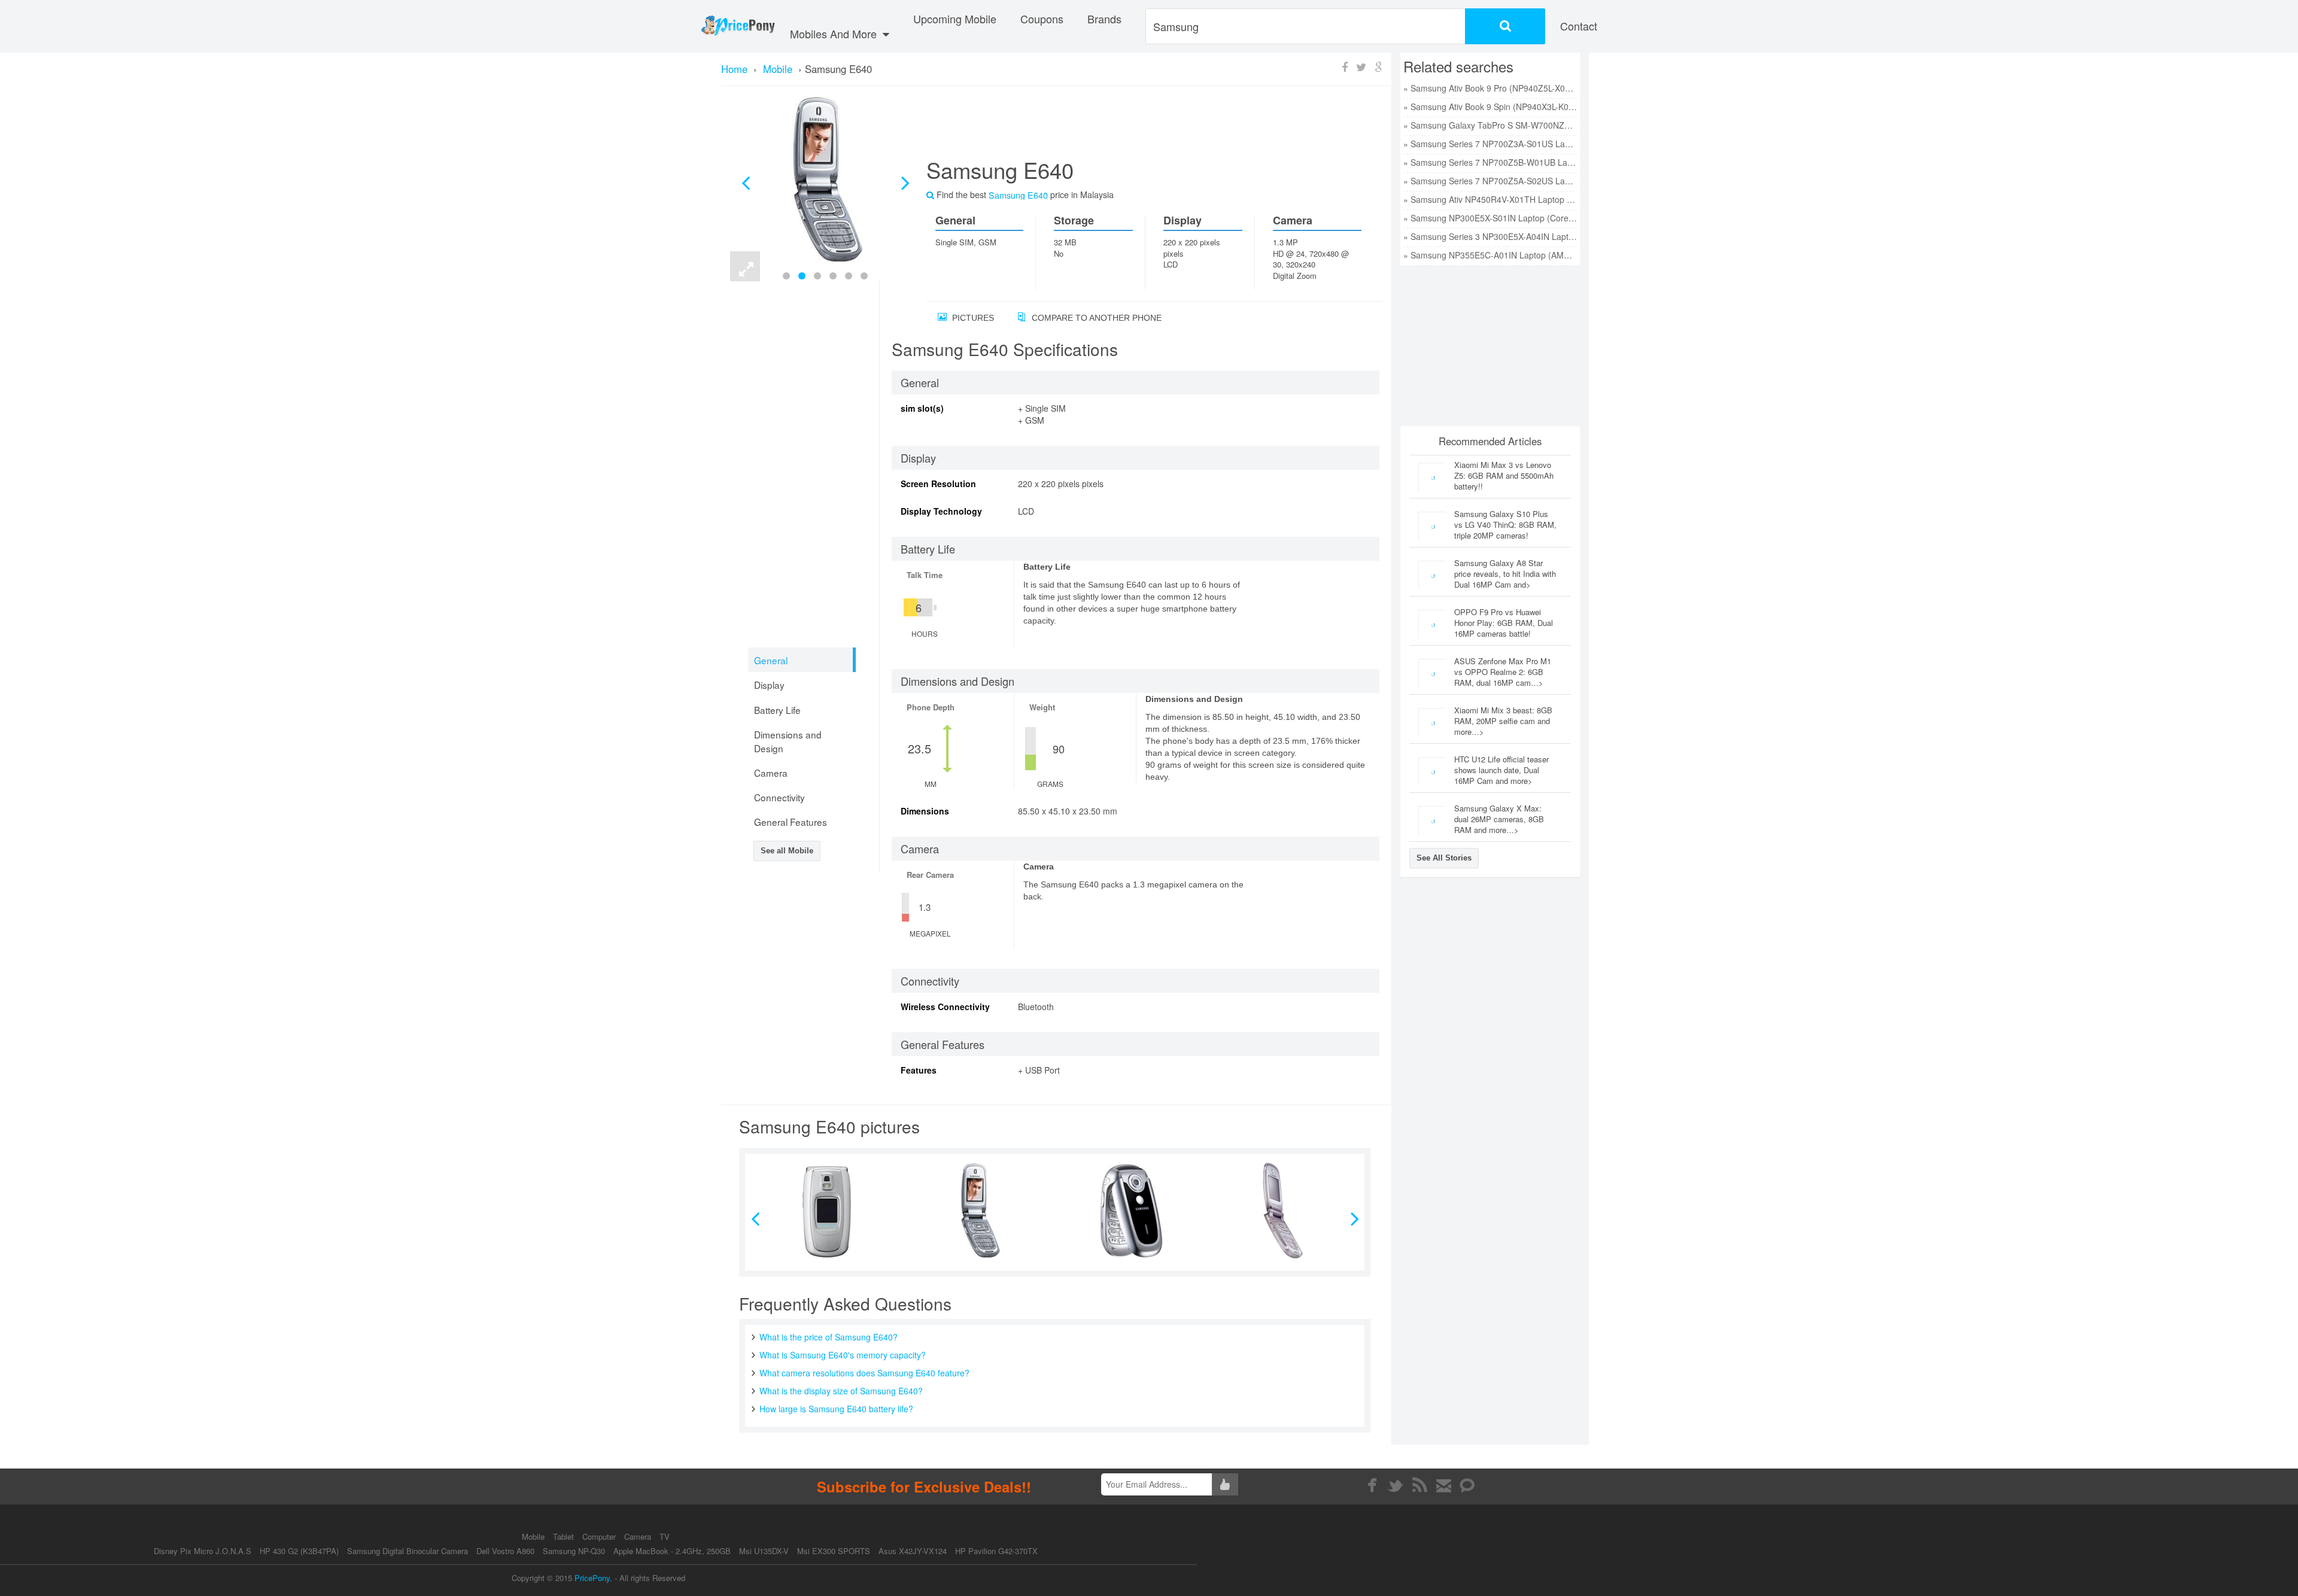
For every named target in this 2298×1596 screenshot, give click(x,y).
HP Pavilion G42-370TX (996, 1551)
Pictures (972, 318)
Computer (600, 1536)
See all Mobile (787, 851)
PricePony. (593, 1578)
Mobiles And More (835, 34)
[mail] (1444, 1485)
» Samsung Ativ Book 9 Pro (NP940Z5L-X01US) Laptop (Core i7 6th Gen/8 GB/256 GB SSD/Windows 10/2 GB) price (1490, 88)
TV (665, 1536)
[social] (1468, 1485)
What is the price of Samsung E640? (829, 1337)
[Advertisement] (1140, 126)
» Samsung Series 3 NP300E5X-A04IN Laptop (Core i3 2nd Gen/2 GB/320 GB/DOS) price (1490, 236)
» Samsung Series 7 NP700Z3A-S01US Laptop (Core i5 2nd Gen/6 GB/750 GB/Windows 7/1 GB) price (1490, 144)
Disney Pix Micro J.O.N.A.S (203, 1551)
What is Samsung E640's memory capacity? (843, 1355)
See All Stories (1444, 858)
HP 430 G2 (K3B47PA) (299, 1551)
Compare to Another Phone (1095, 318)
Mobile (534, 1536)
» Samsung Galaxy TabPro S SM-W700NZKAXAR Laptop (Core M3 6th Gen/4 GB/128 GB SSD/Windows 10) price (1490, 125)
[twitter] (1396, 1485)
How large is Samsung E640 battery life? (836, 1409)
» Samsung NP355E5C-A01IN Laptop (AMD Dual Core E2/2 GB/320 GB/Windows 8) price (1490, 255)
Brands (1104, 19)
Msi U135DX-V (764, 1551)
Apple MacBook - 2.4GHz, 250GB (672, 1551)
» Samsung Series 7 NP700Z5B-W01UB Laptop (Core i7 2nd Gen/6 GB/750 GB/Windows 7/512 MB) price (1490, 162)
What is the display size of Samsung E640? (841, 1391)
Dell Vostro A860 (505, 1551)
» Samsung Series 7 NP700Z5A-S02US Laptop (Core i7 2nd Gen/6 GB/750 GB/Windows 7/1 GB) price (1490, 181)
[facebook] (1372, 1485)
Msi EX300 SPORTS (834, 1551)
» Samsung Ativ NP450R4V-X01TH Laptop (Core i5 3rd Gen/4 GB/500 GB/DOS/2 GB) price (1490, 199)
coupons (1042, 19)
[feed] (1420, 1485)
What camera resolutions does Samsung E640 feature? (864, 1373)
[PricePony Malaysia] (738, 26)
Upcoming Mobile (955, 19)
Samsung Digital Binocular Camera (408, 1551)
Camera (639, 1536)
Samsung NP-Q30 (574, 1551)
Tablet (565, 1536)
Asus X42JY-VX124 (913, 1551)
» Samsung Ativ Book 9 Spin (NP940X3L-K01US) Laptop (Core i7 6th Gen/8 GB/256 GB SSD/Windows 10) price (1490, 107)
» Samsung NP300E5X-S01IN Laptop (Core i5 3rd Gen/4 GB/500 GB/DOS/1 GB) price (1490, 218)
